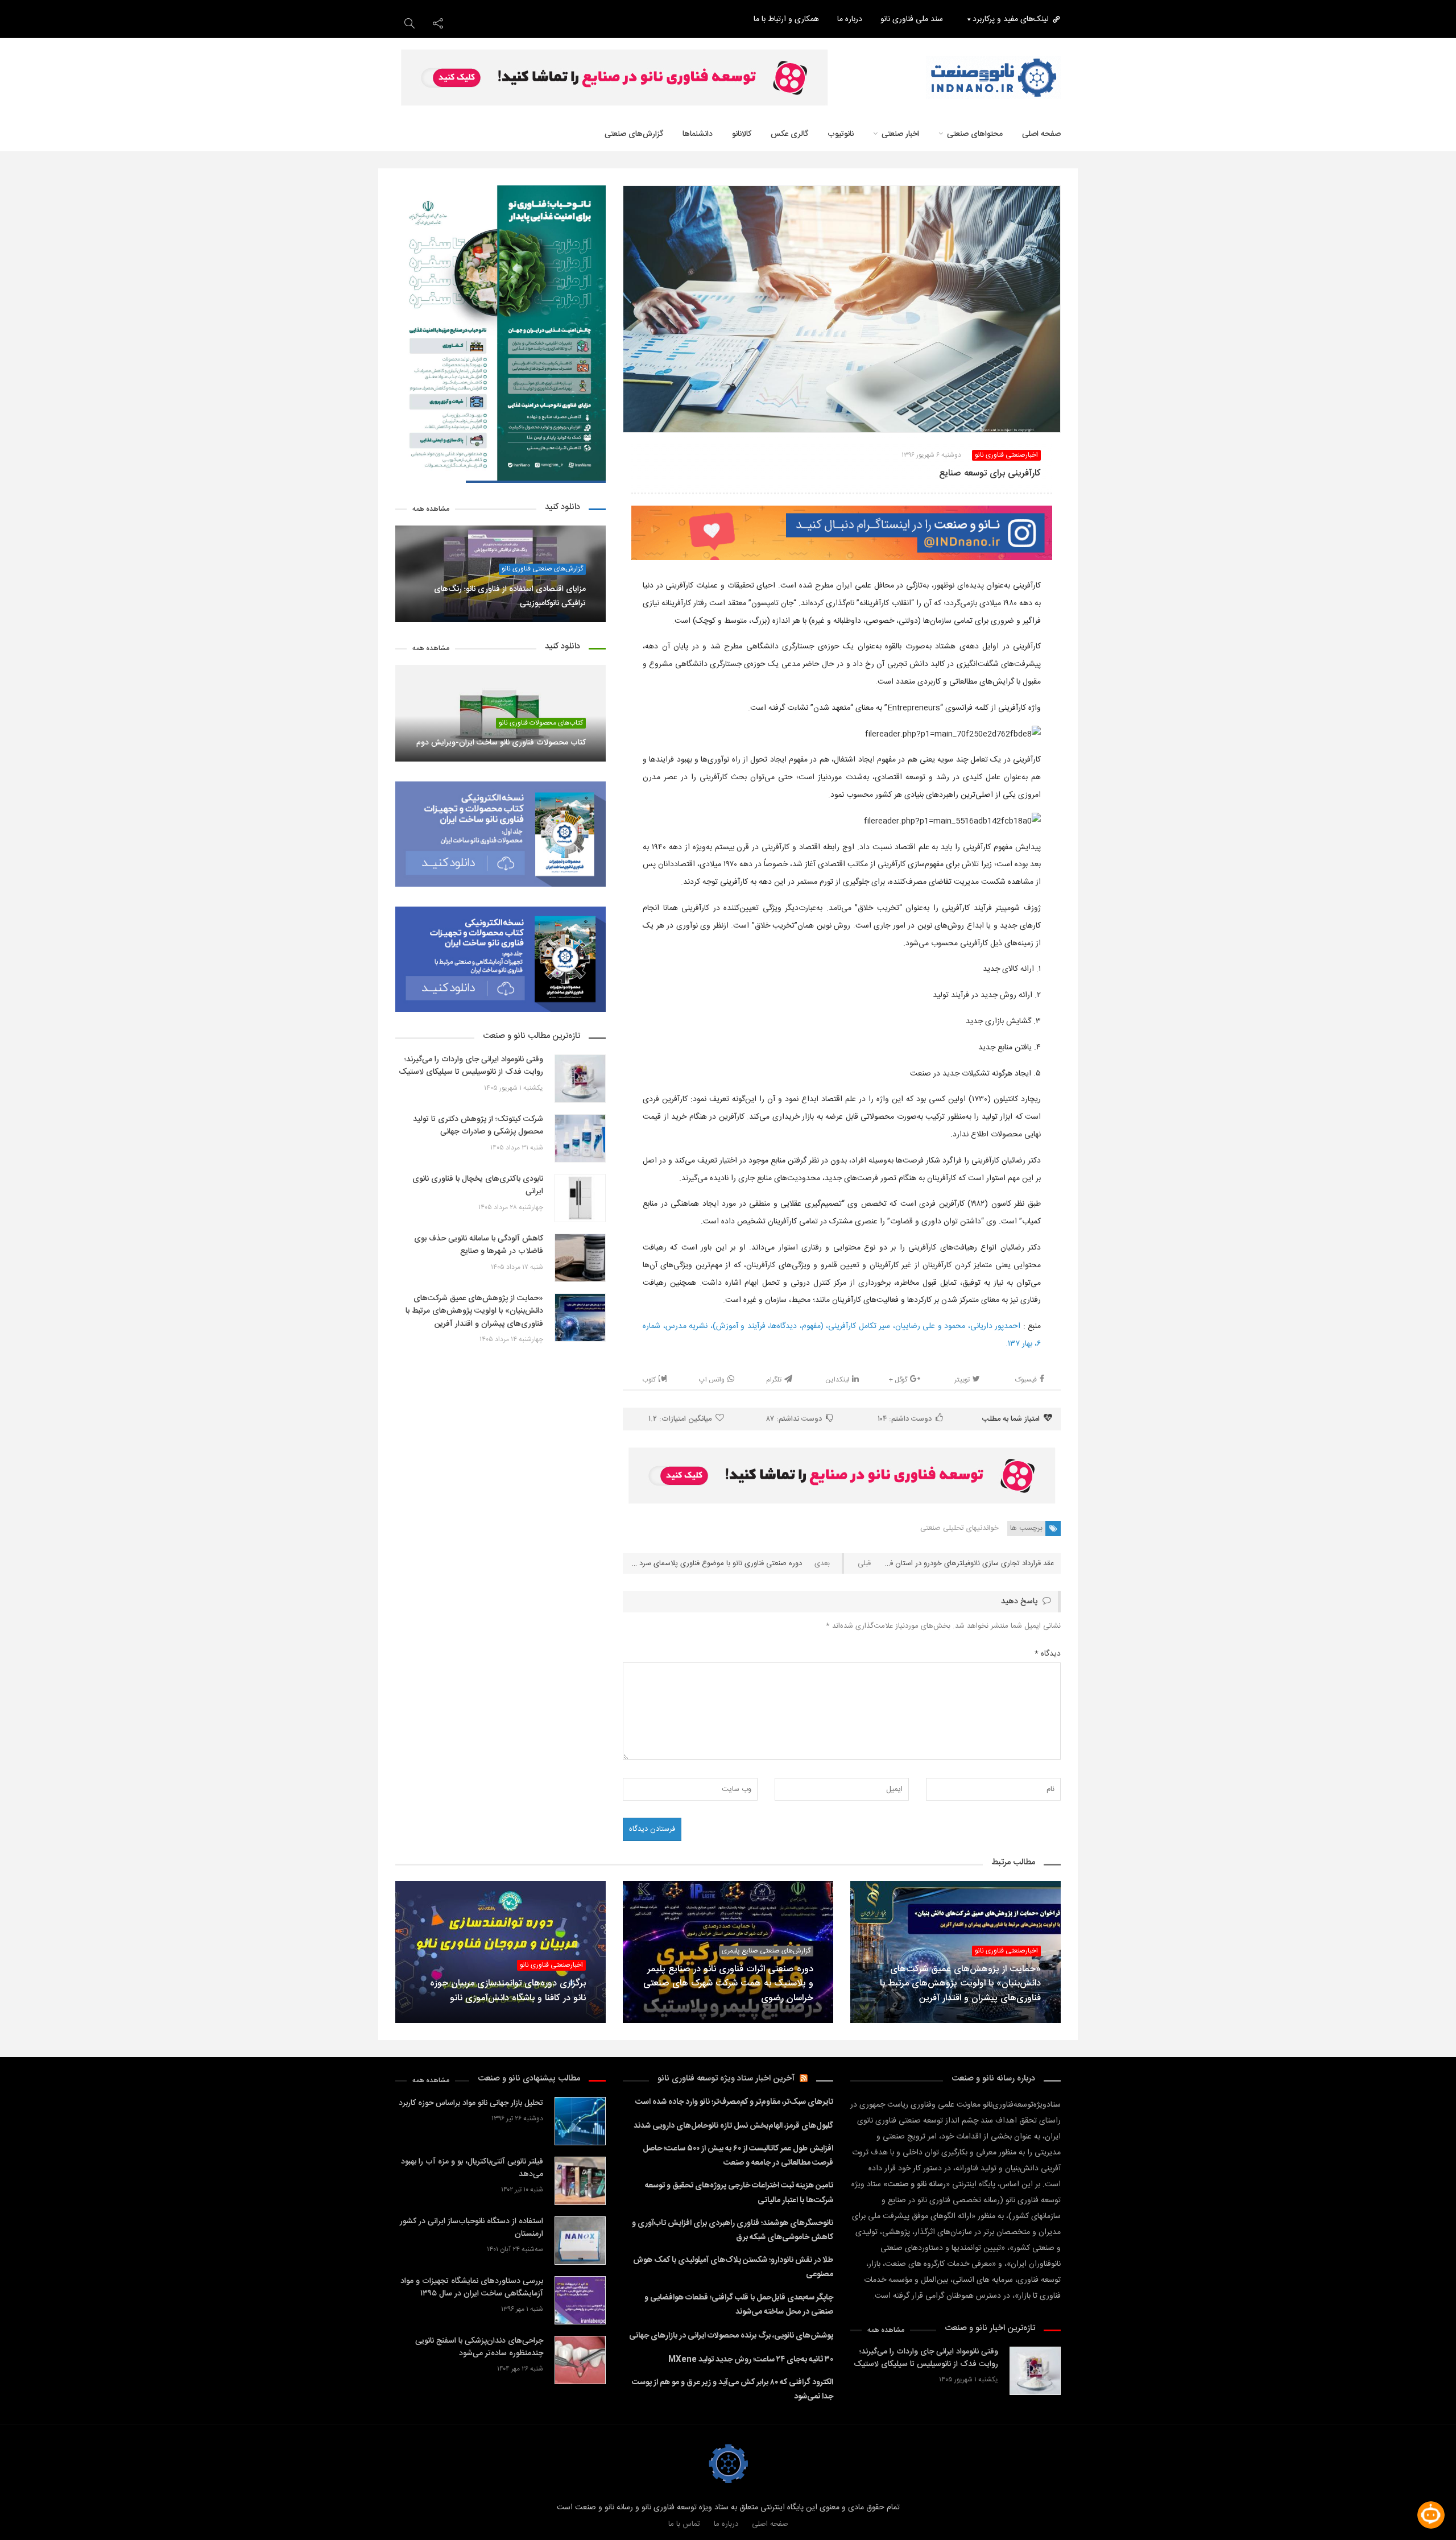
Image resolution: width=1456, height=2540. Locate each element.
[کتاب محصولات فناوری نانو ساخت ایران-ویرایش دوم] (500, 713)
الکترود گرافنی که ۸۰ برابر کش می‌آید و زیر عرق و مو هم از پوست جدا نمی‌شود (733, 2390)
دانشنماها (698, 134)
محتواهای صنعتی (975, 134)
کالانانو (742, 134)
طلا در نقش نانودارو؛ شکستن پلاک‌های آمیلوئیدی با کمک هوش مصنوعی (733, 2267)
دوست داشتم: (905, 1419)
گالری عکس (789, 134)
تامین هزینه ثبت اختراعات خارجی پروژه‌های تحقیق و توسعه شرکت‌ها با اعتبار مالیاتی (739, 2193)
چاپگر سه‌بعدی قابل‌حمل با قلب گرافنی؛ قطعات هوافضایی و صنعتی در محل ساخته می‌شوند (739, 2305)
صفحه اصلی (1041, 134)
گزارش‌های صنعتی (634, 134)
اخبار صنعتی (900, 134)
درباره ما (850, 19)
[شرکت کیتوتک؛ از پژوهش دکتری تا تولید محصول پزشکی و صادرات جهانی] (580, 1138)
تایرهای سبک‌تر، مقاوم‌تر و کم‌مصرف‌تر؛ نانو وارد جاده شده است (734, 2102)
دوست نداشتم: (794, 1419)
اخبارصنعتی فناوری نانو (1006, 455)
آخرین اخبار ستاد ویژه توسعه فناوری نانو (726, 2078)
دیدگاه (1048, 1654)
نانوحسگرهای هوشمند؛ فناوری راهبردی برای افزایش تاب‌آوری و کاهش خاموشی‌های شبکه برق (733, 2230)
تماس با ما (684, 2524)
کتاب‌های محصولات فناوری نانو (541, 723)
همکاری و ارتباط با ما (786, 19)
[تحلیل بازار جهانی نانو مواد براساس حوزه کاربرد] (580, 2121)
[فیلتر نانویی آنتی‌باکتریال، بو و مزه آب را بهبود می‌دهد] (580, 2181)
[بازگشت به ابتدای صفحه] (28, 2512)
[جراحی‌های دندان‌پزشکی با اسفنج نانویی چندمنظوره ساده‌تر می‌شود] (580, 2360)
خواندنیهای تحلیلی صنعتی (959, 1528)
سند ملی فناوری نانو (912, 19)
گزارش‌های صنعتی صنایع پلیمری (766, 1951)
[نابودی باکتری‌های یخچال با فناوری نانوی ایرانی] (580, 1198)
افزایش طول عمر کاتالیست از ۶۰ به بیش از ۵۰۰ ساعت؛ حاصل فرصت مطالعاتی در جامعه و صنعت (738, 2156)
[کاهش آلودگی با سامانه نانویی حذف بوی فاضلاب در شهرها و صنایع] (580, 1258)
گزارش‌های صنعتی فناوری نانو (542, 569)
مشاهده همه (431, 509)
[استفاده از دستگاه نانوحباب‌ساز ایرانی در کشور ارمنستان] (580, 2241)
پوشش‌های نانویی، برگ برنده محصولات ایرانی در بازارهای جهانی (731, 2336)
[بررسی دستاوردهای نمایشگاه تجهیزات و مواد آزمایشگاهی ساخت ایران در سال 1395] (580, 2300)
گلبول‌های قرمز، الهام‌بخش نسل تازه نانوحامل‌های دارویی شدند (733, 2126)
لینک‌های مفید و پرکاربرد (1011, 19)
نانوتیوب (841, 134)
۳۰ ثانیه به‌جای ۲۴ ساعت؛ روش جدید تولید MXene (751, 2360)
